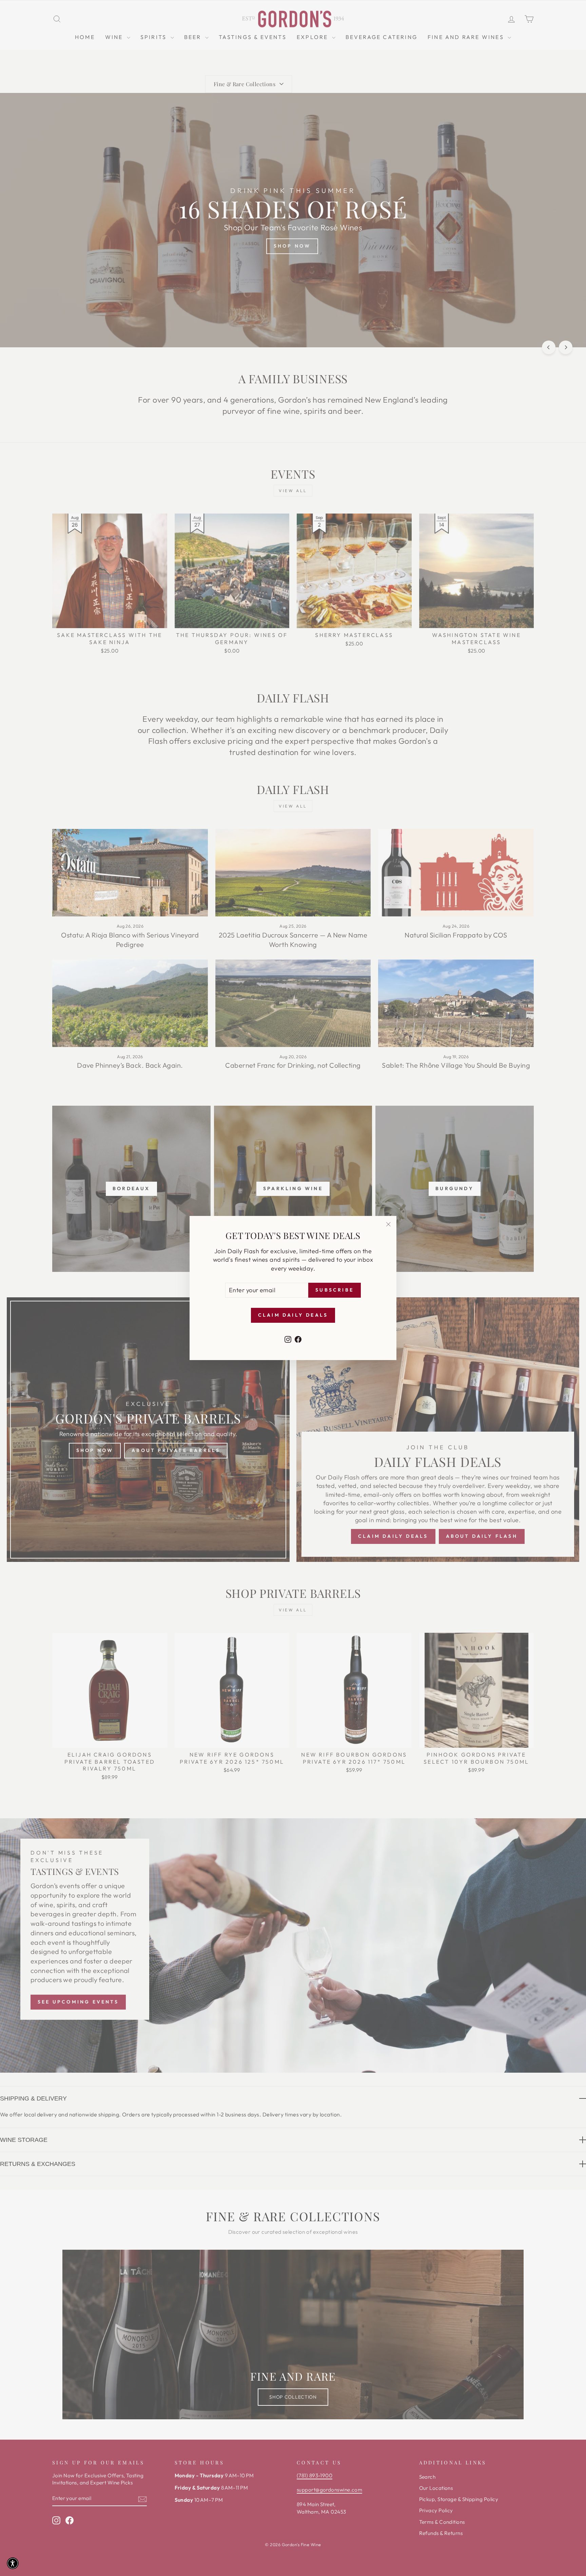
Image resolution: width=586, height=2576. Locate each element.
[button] (13, 2563)
